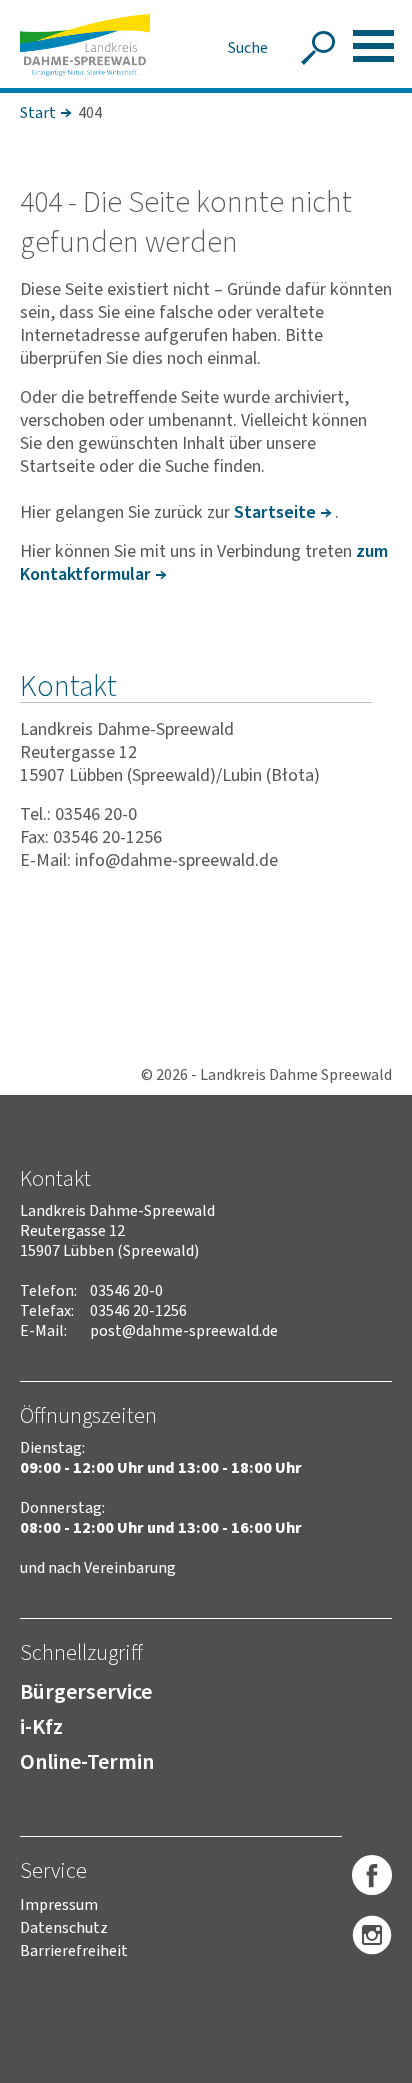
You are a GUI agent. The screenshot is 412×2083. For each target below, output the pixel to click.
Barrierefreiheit (74, 1951)
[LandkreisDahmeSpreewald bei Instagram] (372, 1936)
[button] (373, 46)
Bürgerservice (86, 1692)
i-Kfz (41, 1727)
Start (38, 113)
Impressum (59, 1905)
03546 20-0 (126, 1291)
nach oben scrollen (367, 2064)
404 (90, 113)
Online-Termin (87, 1762)
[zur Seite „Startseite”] (85, 45)
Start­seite (275, 512)
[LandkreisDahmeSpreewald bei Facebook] (372, 1876)
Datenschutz (64, 1928)
